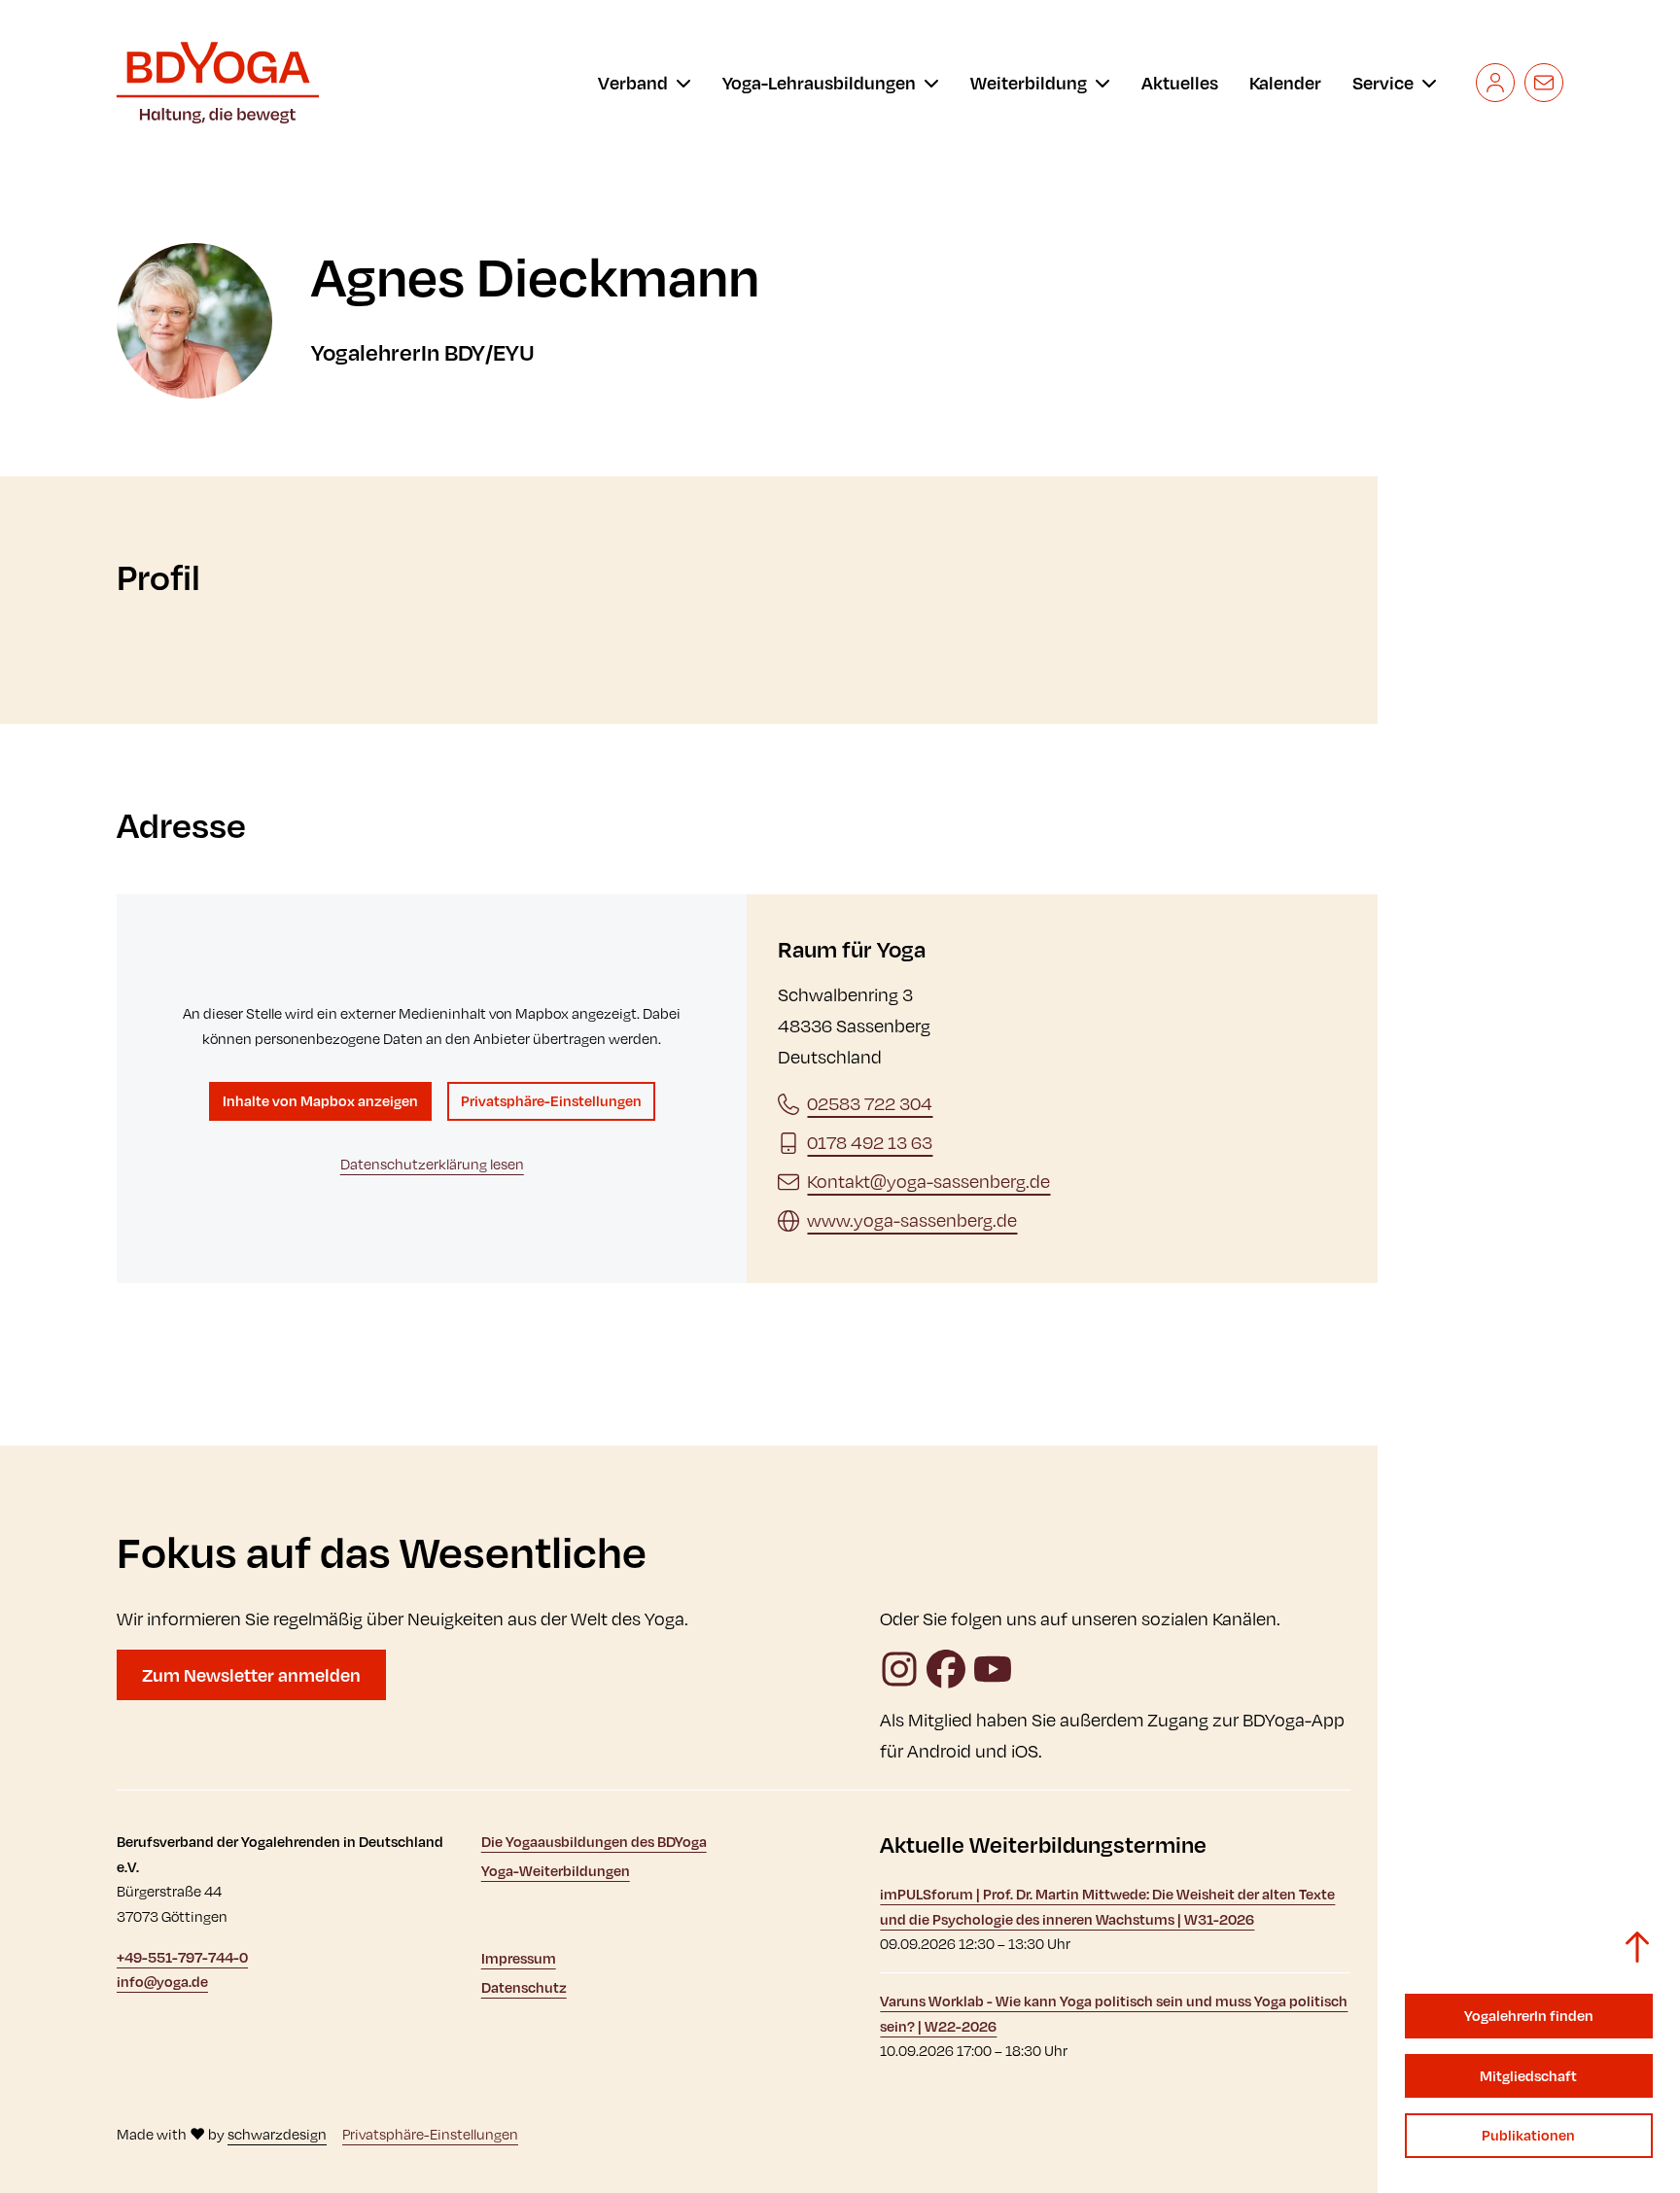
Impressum (519, 1958)
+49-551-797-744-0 (182, 1957)
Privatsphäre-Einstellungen (551, 1101)
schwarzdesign (277, 2134)
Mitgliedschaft (1528, 2076)
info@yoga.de (162, 1982)
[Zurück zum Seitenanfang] (1637, 1947)
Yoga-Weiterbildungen (556, 1871)
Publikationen (1528, 2135)
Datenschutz (524, 1987)
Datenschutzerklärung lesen (432, 1164)
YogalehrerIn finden (1529, 2016)
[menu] (645, 83)
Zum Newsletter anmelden (251, 1675)
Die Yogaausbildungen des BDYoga (594, 1842)
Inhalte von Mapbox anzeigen (320, 1101)
